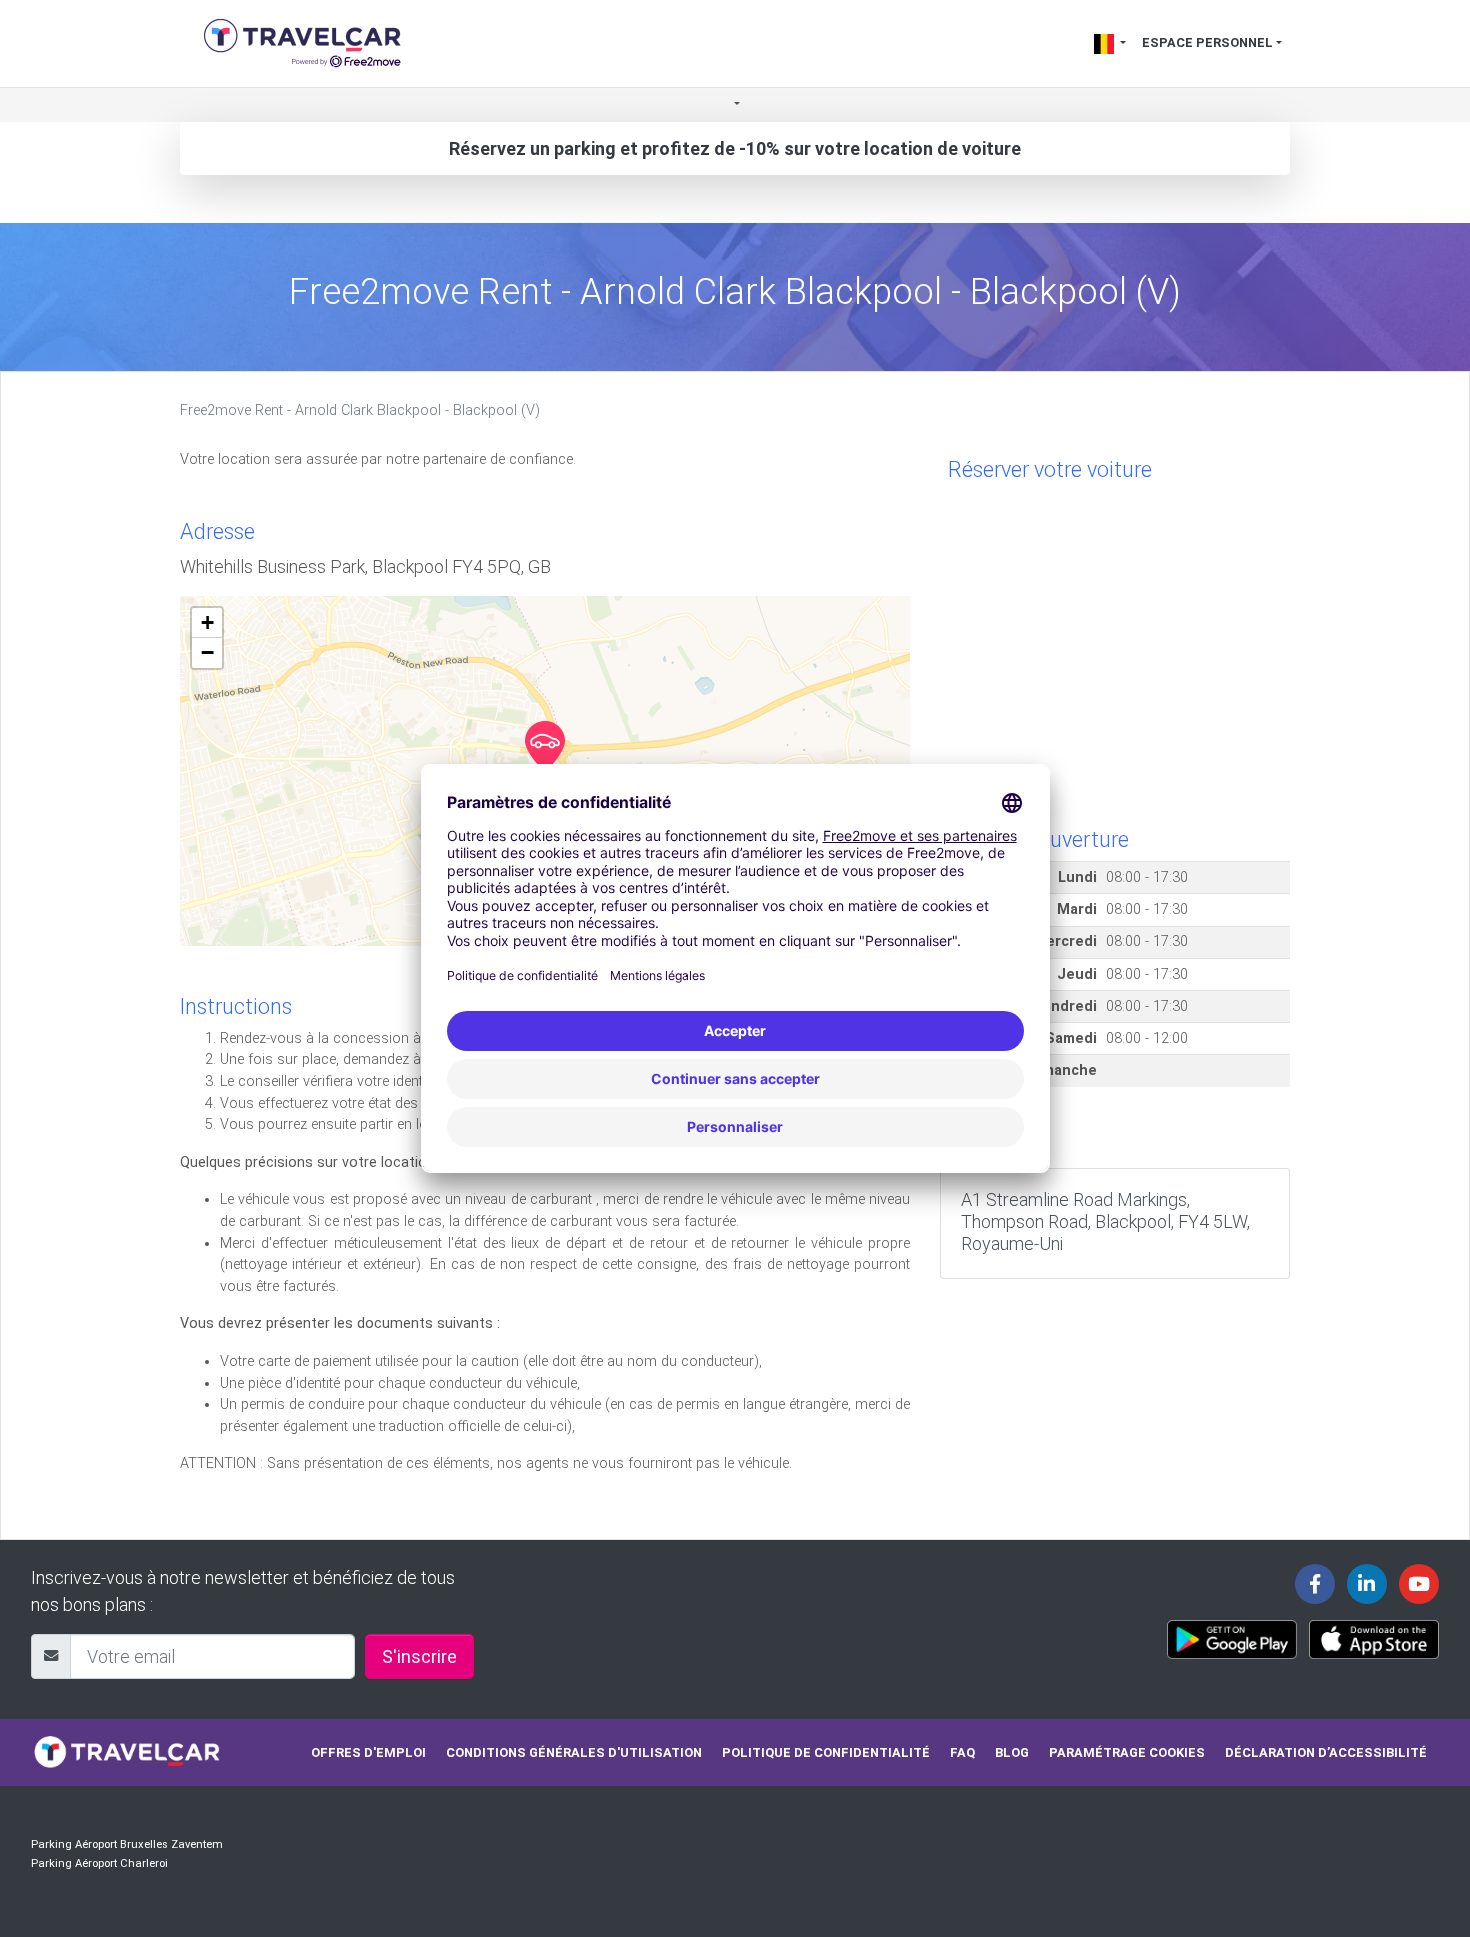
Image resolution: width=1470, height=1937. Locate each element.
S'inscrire (419, 1656)
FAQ (962, 1752)
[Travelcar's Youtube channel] (1419, 1584)
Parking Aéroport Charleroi (99, 1863)
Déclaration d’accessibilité (1326, 1752)
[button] (735, 105)
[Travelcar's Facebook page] (1315, 1584)
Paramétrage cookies (1127, 1752)
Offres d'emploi (368, 1752)
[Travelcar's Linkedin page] (1367, 1584)
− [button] (207, 652)
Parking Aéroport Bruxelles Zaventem (127, 1844)
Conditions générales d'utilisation (574, 1752)
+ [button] (207, 622)
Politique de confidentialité (826, 1752)
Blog (1012, 1752)
